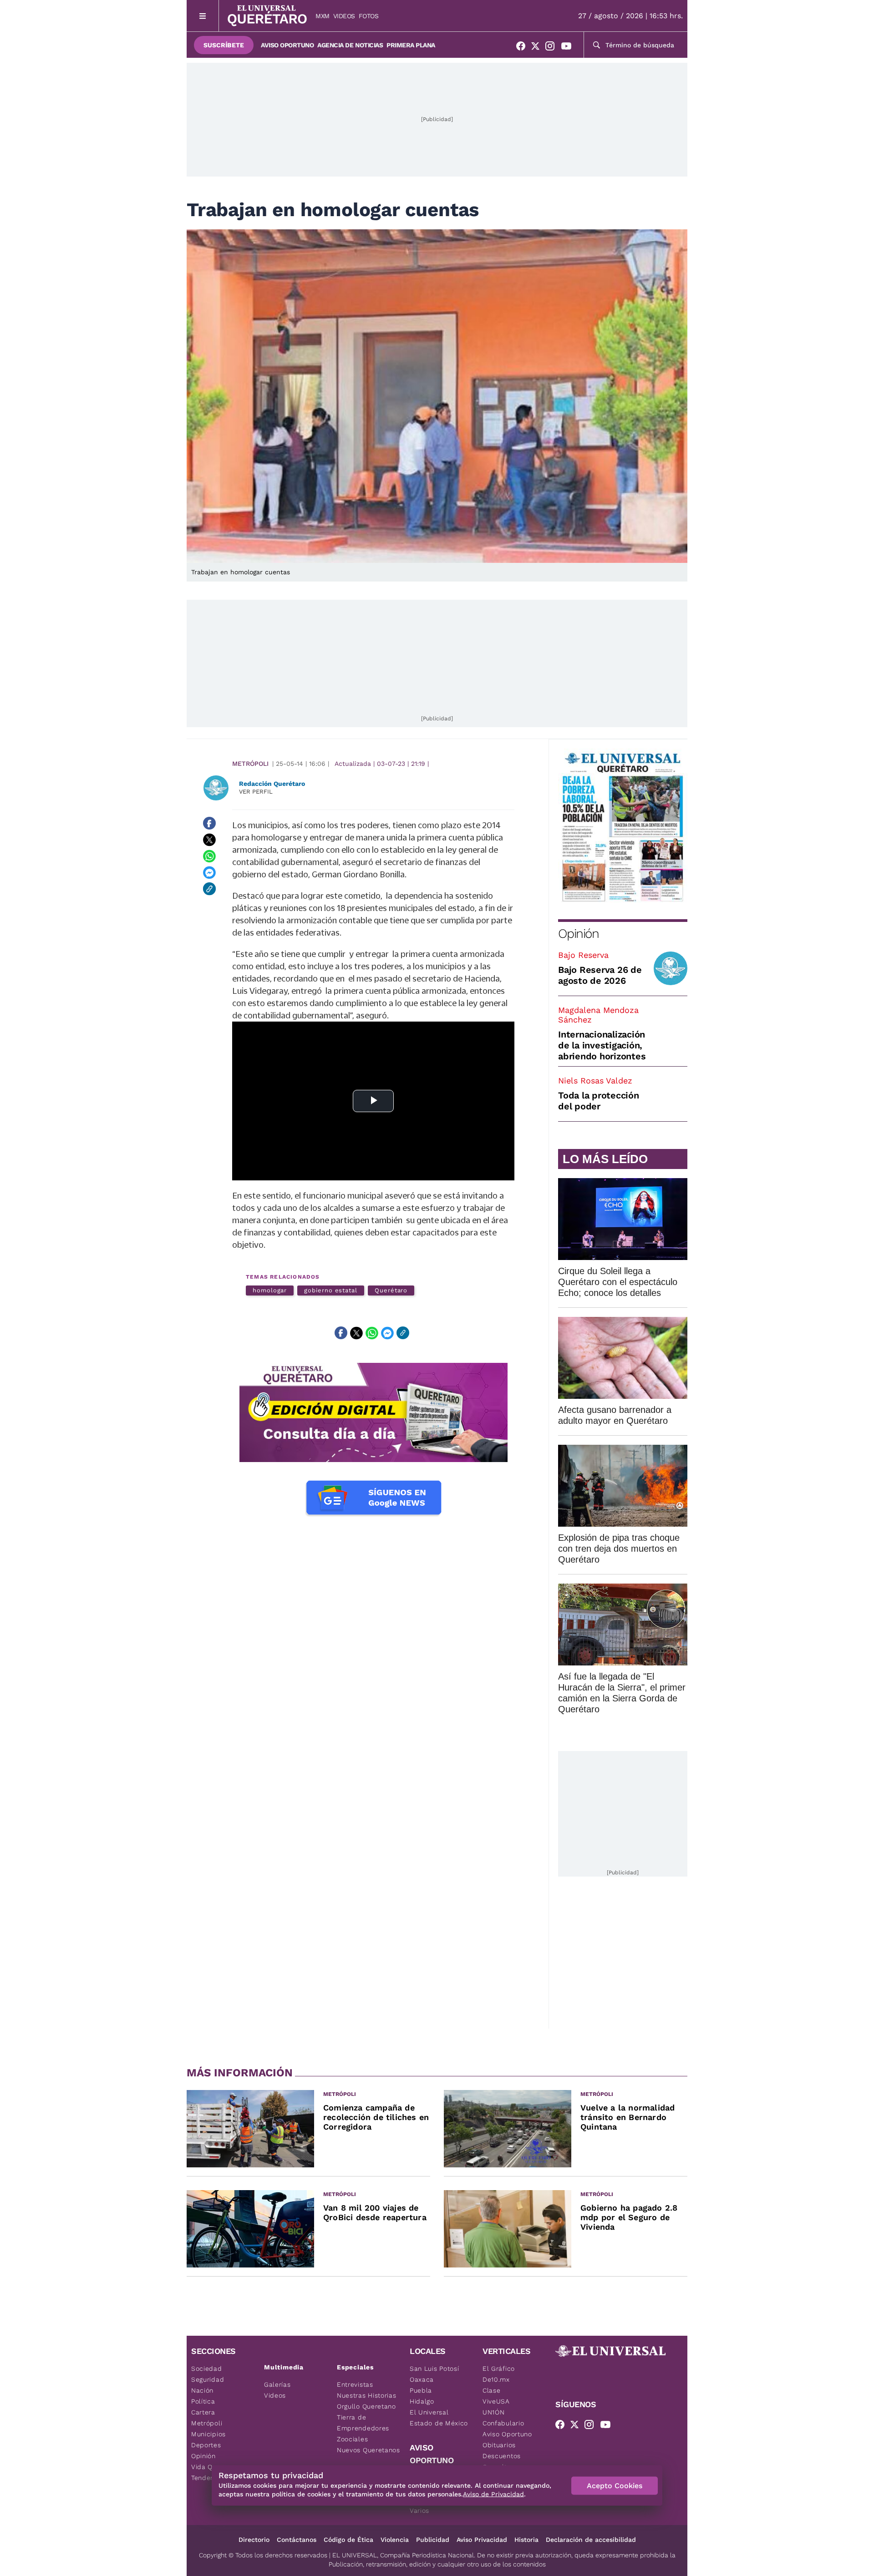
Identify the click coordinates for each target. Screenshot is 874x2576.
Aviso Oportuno (287, 45)
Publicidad (433, 2540)
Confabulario (503, 2423)
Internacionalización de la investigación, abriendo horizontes (602, 1045)
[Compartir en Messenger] (209, 872)
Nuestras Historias (367, 2395)
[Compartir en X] (209, 840)
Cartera (203, 2412)
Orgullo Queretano (366, 2406)
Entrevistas (355, 2384)
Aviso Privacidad (482, 2540)
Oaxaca (422, 2379)
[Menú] (203, 16)
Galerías (277, 2384)
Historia (526, 2540)
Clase (492, 2390)
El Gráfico (499, 2369)
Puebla (421, 2390)
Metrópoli (250, 764)
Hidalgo (422, 2401)
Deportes (206, 2445)
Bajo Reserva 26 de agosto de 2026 (600, 975)
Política (203, 2401)
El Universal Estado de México (439, 2418)
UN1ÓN (494, 2412)
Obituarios (499, 2445)
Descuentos (502, 2456)
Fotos (369, 16)
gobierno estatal (331, 1290)
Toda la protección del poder (599, 1101)
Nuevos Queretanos (368, 2450)
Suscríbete (224, 45)
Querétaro (391, 1290)
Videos (344, 16)
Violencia (395, 2540)
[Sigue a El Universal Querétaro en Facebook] (523, 48)
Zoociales (352, 2439)
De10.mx (496, 2379)
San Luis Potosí (434, 2369)
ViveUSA (496, 2401)
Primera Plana (411, 45)
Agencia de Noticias (350, 45)
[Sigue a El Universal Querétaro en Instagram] (553, 48)
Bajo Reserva (583, 955)
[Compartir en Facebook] (209, 823)
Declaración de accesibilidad (591, 2540)
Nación (202, 2390)
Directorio (254, 2540)
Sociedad (207, 2369)
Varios (419, 2510)
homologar (270, 1290)
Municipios (208, 2434)
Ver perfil (256, 792)
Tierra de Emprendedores (363, 2423)
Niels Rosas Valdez (595, 1081)
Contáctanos (297, 2540)
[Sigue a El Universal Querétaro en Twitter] (538, 48)
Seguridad (208, 2379)
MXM (323, 16)
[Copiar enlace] (209, 889)
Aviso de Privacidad (493, 2494)
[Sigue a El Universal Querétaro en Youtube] (569, 48)
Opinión (578, 934)
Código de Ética (348, 2540)
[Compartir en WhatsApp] (209, 856)
